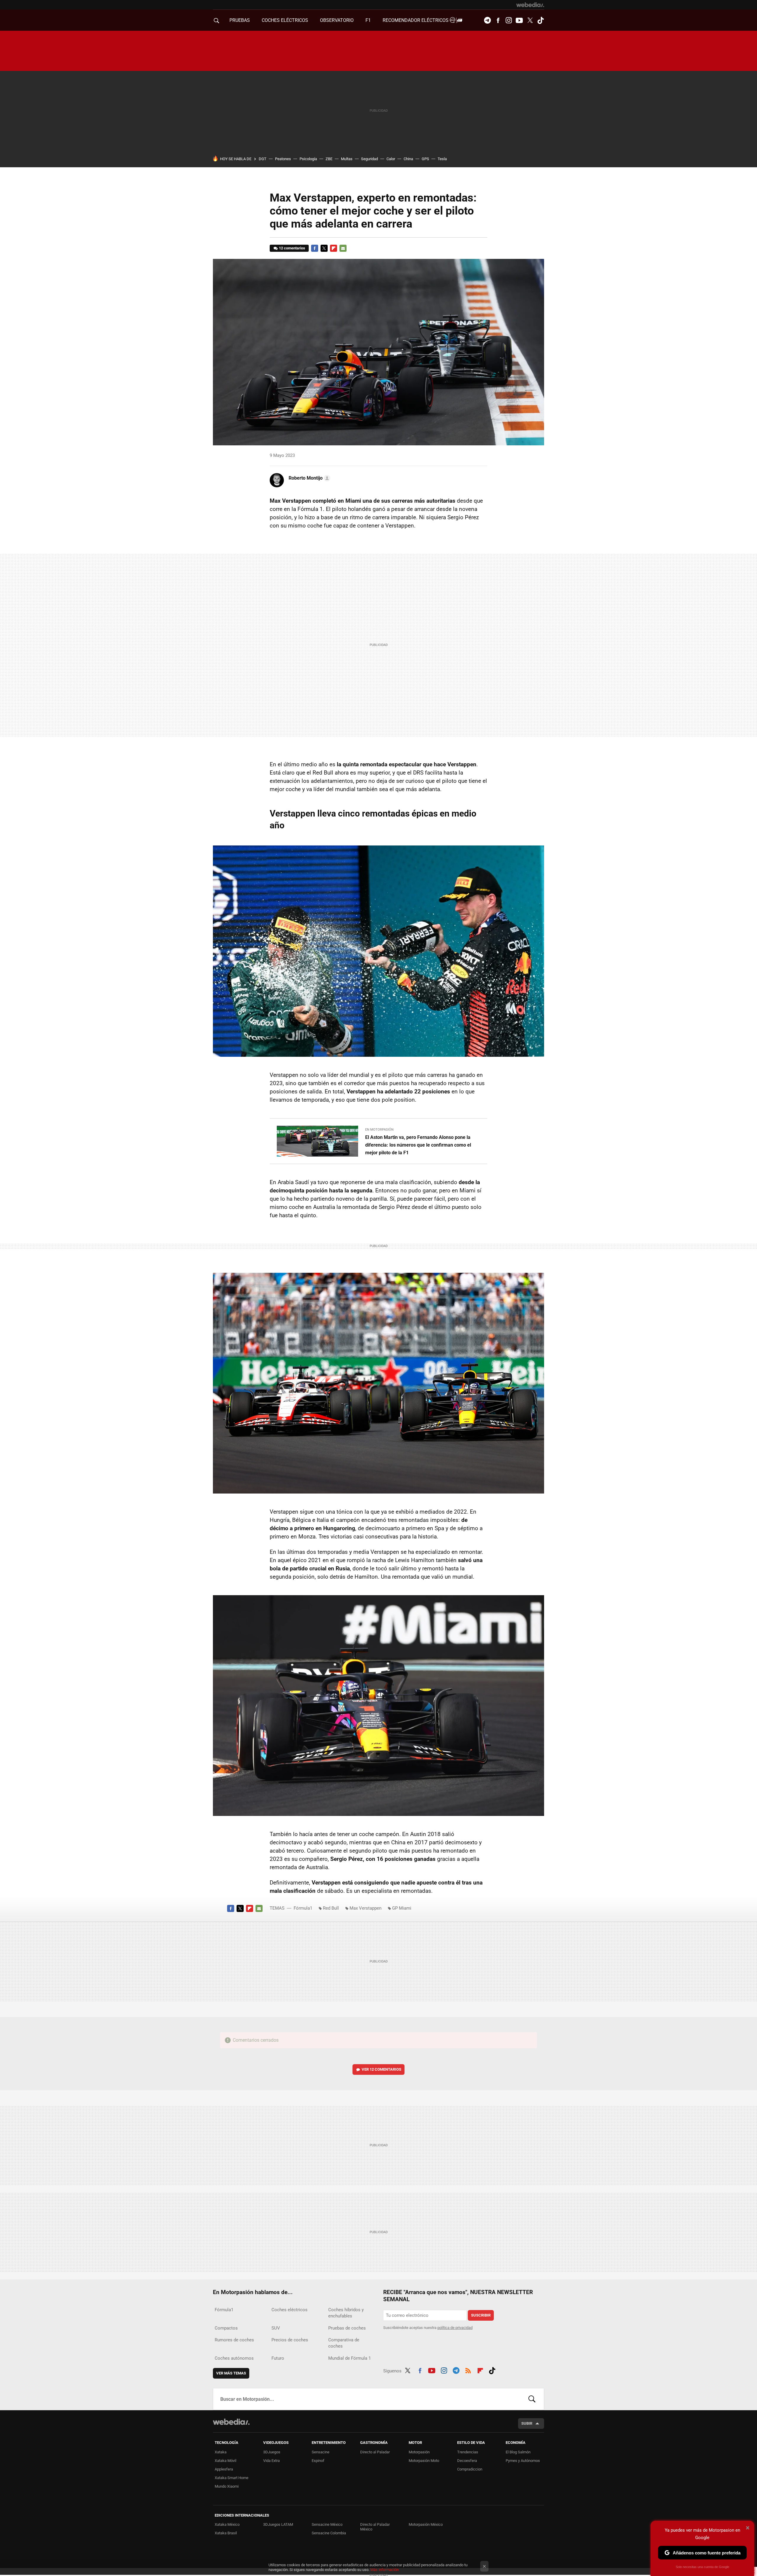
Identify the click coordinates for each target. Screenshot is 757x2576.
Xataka (221, 2452)
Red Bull (331, 1908)
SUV (276, 2328)
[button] (309, 478)
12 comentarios (292, 248)
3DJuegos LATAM (278, 2524)
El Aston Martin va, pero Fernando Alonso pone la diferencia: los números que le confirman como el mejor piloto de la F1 (418, 1145)
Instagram (509, 20)
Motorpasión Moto (424, 2461)
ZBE (329, 159)
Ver (381, 2069)
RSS (468, 2370)
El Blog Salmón (518, 2452)
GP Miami (402, 1908)
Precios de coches (290, 2340)
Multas (347, 159)
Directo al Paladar (375, 2452)
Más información (384, 2570)
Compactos (226, 2328)
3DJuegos (272, 2452)
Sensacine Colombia (329, 2533)
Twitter (530, 20)
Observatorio (337, 20)
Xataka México (227, 2524)
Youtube (519, 20)
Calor (391, 159)
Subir (527, 2423)
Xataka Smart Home (232, 2478)
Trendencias (468, 2452)
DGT (263, 159)
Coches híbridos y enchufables (346, 2313)
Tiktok (541, 20)
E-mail (343, 248)
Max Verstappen (365, 1908)
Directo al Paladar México (375, 2527)
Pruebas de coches (347, 2328)
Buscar (532, 2399)
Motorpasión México (426, 2524)
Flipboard (334, 248)
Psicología (308, 159)
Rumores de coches (234, 2340)
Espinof (318, 2461)
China (408, 159)
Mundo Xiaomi (227, 2486)
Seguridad (369, 159)
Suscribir (481, 2315)
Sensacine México (327, 2524)
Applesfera (224, 2469)
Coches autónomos (234, 2358)
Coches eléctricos (289, 2310)
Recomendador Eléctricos (416, 20)
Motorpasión (419, 2452)
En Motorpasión (379, 1130)
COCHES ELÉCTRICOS (285, 20)
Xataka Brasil (226, 2533)
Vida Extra (271, 2461)
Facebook (498, 20)
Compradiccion (470, 2469)
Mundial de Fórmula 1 (350, 2358)
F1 (368, 20)
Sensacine (321, 2452)
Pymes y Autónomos (523, 2461)
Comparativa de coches (344, 2343)
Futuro (278, 2358)
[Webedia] (530, 5)
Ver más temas (231, 2373)
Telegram (487, 20)
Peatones (283, 159)
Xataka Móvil (225, 2461)
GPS (425, 159)
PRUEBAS (240, 20)
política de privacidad (455, 2328)
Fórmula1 (303, 1908)
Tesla (442, 159)
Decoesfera (467, 2461)
